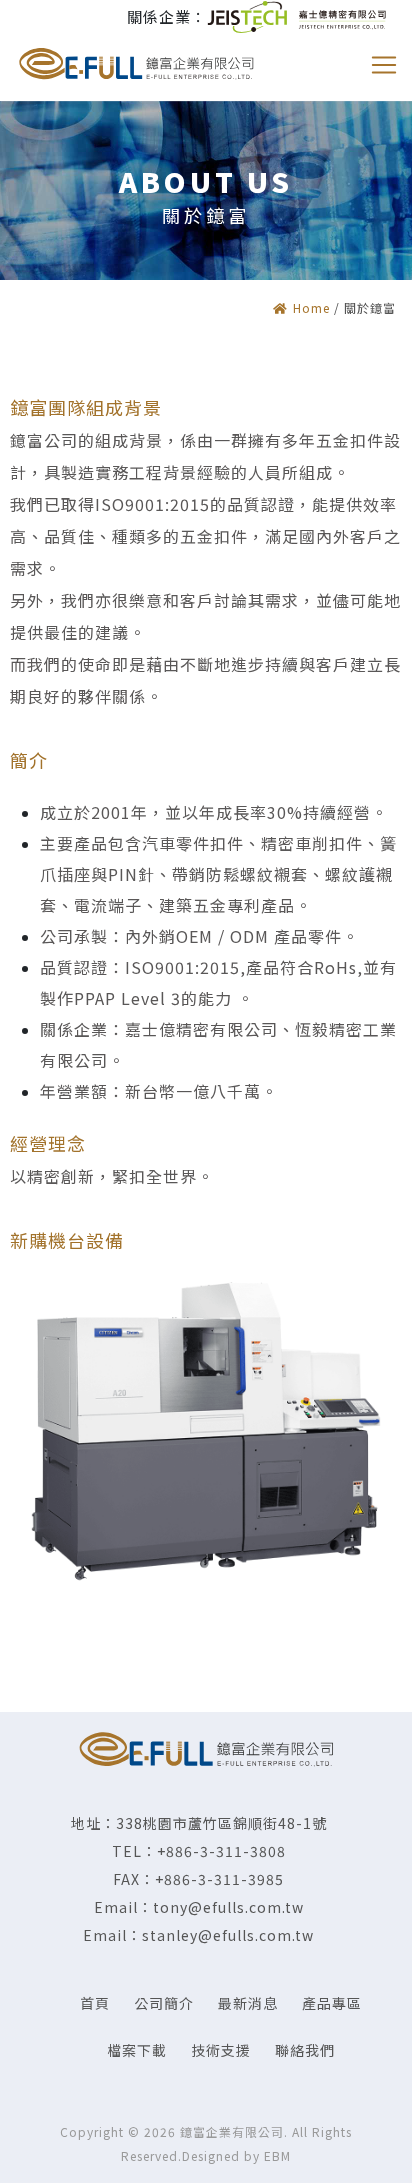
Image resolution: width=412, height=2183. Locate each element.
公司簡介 (164, 2003)
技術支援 (221, 2050)
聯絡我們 (305, 2050)
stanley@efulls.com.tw (228, 1935)
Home (311, 307)
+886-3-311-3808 (221, 1851)
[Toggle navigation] (384, 65)
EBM (277, 2155)
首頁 (95, 2003)
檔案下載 (137, 2050)
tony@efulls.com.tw (228, 1907)
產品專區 (332, 2003)
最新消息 (248, 2003)
